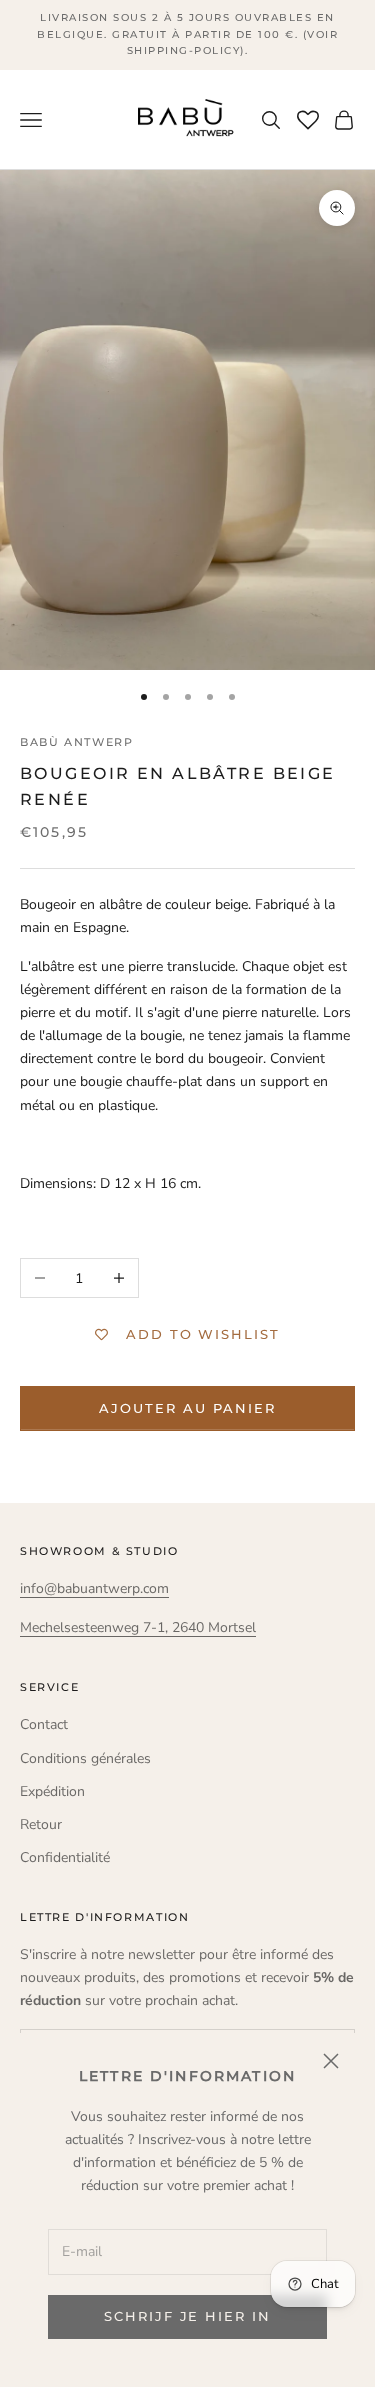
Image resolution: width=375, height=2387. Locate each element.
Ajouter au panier (187, 1408)
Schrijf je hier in (187, 2316)
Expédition (52, 1791)
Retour (41, 1824)
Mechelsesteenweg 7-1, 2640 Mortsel (138, 1627)
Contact (44, 1724)
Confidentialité (65, 1857)
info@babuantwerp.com (94, 1588)
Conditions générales (85, 1758)
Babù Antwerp (76, 742)
